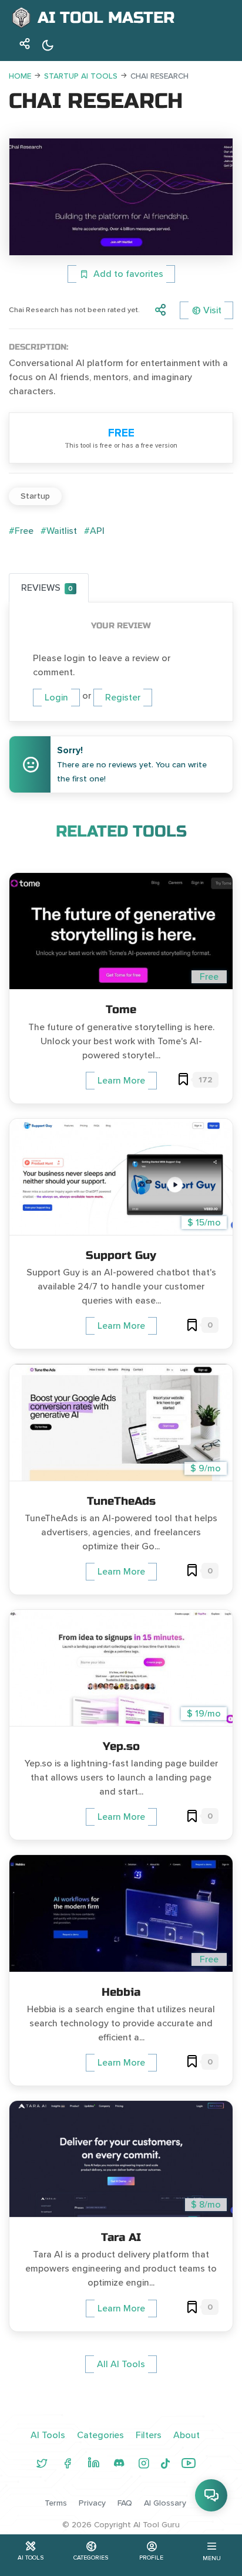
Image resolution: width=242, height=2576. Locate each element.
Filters (149, 2435)
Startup (35, 496)
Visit (212, 310)
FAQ (125, 2503)
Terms (56, 2503)
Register (123, 698)
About (186, 2435)
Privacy (92, 2503)
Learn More (121, 1081)
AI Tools (48, 2435)
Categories (100, 2435)
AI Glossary (165, 2503)
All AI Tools (121, 2364)
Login (56, 698)
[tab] (49, 588)
